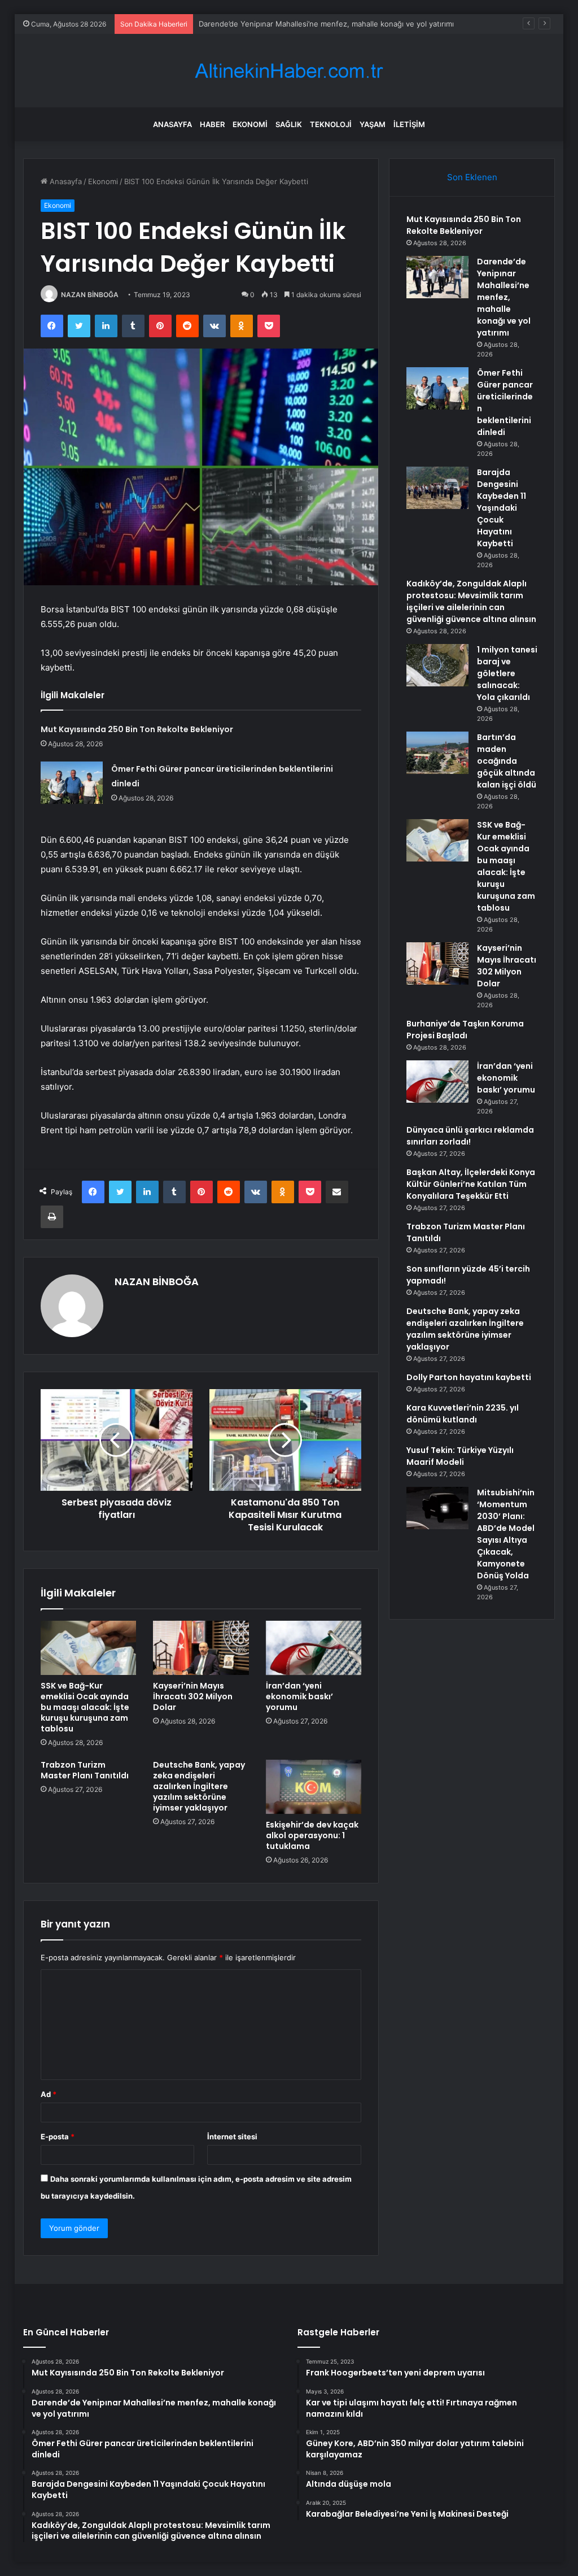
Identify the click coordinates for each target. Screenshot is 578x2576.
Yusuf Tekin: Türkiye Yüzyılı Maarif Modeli (460, 1456)
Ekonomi (250, 124)
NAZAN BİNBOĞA (90, 295)
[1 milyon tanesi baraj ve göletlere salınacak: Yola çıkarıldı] (437, 665)
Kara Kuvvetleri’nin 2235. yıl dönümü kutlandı (463, 1414)
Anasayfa (172, 124)
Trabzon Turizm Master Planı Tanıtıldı (85, 1770)
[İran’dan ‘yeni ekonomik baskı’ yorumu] (314, 1648)
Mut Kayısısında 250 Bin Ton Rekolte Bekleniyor (137, 729)
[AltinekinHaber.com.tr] (289, 71)
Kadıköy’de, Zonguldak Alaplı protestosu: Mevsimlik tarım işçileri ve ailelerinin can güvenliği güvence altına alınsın (471, 601)
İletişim (409, 124)
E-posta (58, 2136)
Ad (49, 2094)
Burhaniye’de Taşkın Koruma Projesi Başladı (465, 1030)
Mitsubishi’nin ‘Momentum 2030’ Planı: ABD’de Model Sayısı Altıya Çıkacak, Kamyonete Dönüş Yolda (506, 1534)
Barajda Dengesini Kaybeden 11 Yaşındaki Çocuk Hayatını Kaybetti (502, 508)
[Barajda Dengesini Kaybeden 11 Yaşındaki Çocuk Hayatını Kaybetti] (437, 488)
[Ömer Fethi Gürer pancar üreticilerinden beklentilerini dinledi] (72, 783)
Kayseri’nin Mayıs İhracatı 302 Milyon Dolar (193, 1696)
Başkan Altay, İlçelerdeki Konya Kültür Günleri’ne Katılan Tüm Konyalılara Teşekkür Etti (471, 1184)
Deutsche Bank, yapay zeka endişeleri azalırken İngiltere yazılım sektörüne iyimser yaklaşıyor (199, 1786)
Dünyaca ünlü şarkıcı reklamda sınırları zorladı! (470, 1136)
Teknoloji (331, 124)
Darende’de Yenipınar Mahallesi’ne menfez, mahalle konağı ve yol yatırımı (504, 297)
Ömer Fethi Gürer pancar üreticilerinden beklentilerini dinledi (305, 24)
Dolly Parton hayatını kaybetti (469, 1377)
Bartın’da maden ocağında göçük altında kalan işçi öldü (507, 761)
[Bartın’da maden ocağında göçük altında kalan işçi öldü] (437, 753)
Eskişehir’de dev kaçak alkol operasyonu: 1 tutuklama (312, 1835)
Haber (212, 124)
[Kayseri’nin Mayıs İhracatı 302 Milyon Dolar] (201, 1648)
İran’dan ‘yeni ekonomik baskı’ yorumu (299, 1696)
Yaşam (373, 124)
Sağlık (289, 124)
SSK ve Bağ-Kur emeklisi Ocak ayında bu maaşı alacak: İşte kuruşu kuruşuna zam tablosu (85, 1707)
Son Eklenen (472, 177)
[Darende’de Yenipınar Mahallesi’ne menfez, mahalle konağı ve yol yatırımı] (437, 277)
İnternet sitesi (232, 2136)
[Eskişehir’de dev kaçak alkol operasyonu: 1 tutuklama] (314, 1787)
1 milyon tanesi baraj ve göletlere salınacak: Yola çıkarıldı (507, 673)
